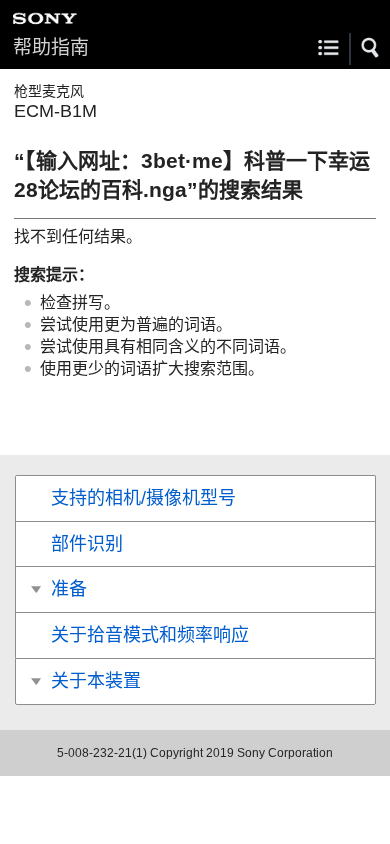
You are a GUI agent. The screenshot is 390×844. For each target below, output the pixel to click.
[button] (371, 48)
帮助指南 (51, 47)
